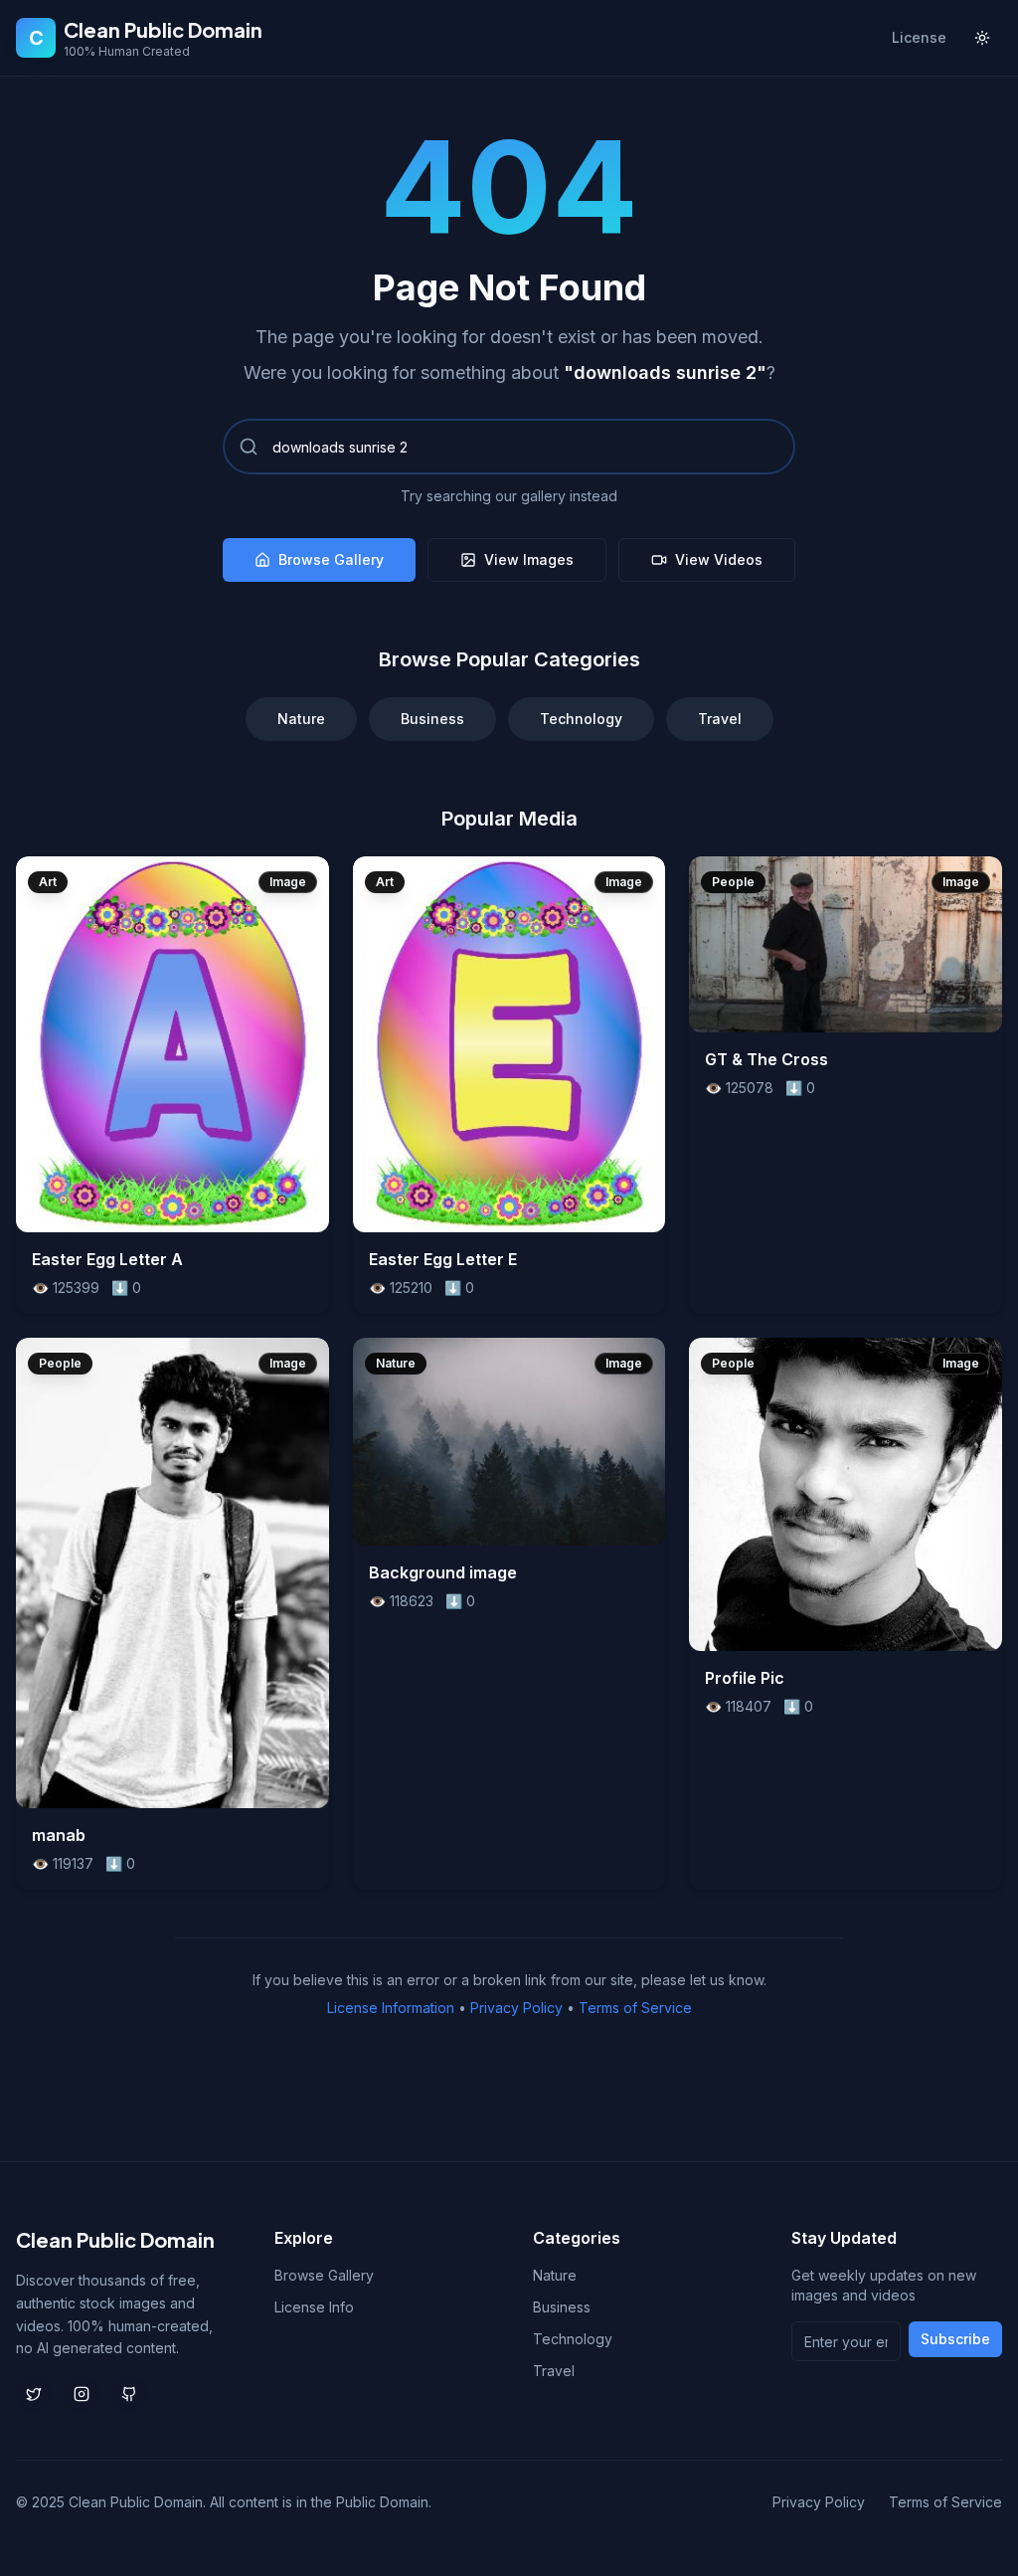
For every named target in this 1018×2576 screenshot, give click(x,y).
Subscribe (955, 2339)
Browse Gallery (331, 559)
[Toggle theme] (982, 38)
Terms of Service (635, 2008)
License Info (314, 2307)
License (919, 37)
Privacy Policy (516, 2008)
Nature (301, 719)
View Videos (719, 559)
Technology (581, 719)
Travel (720, 719)
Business (432, 719)
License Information (391, 2008)
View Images (529, 559)
